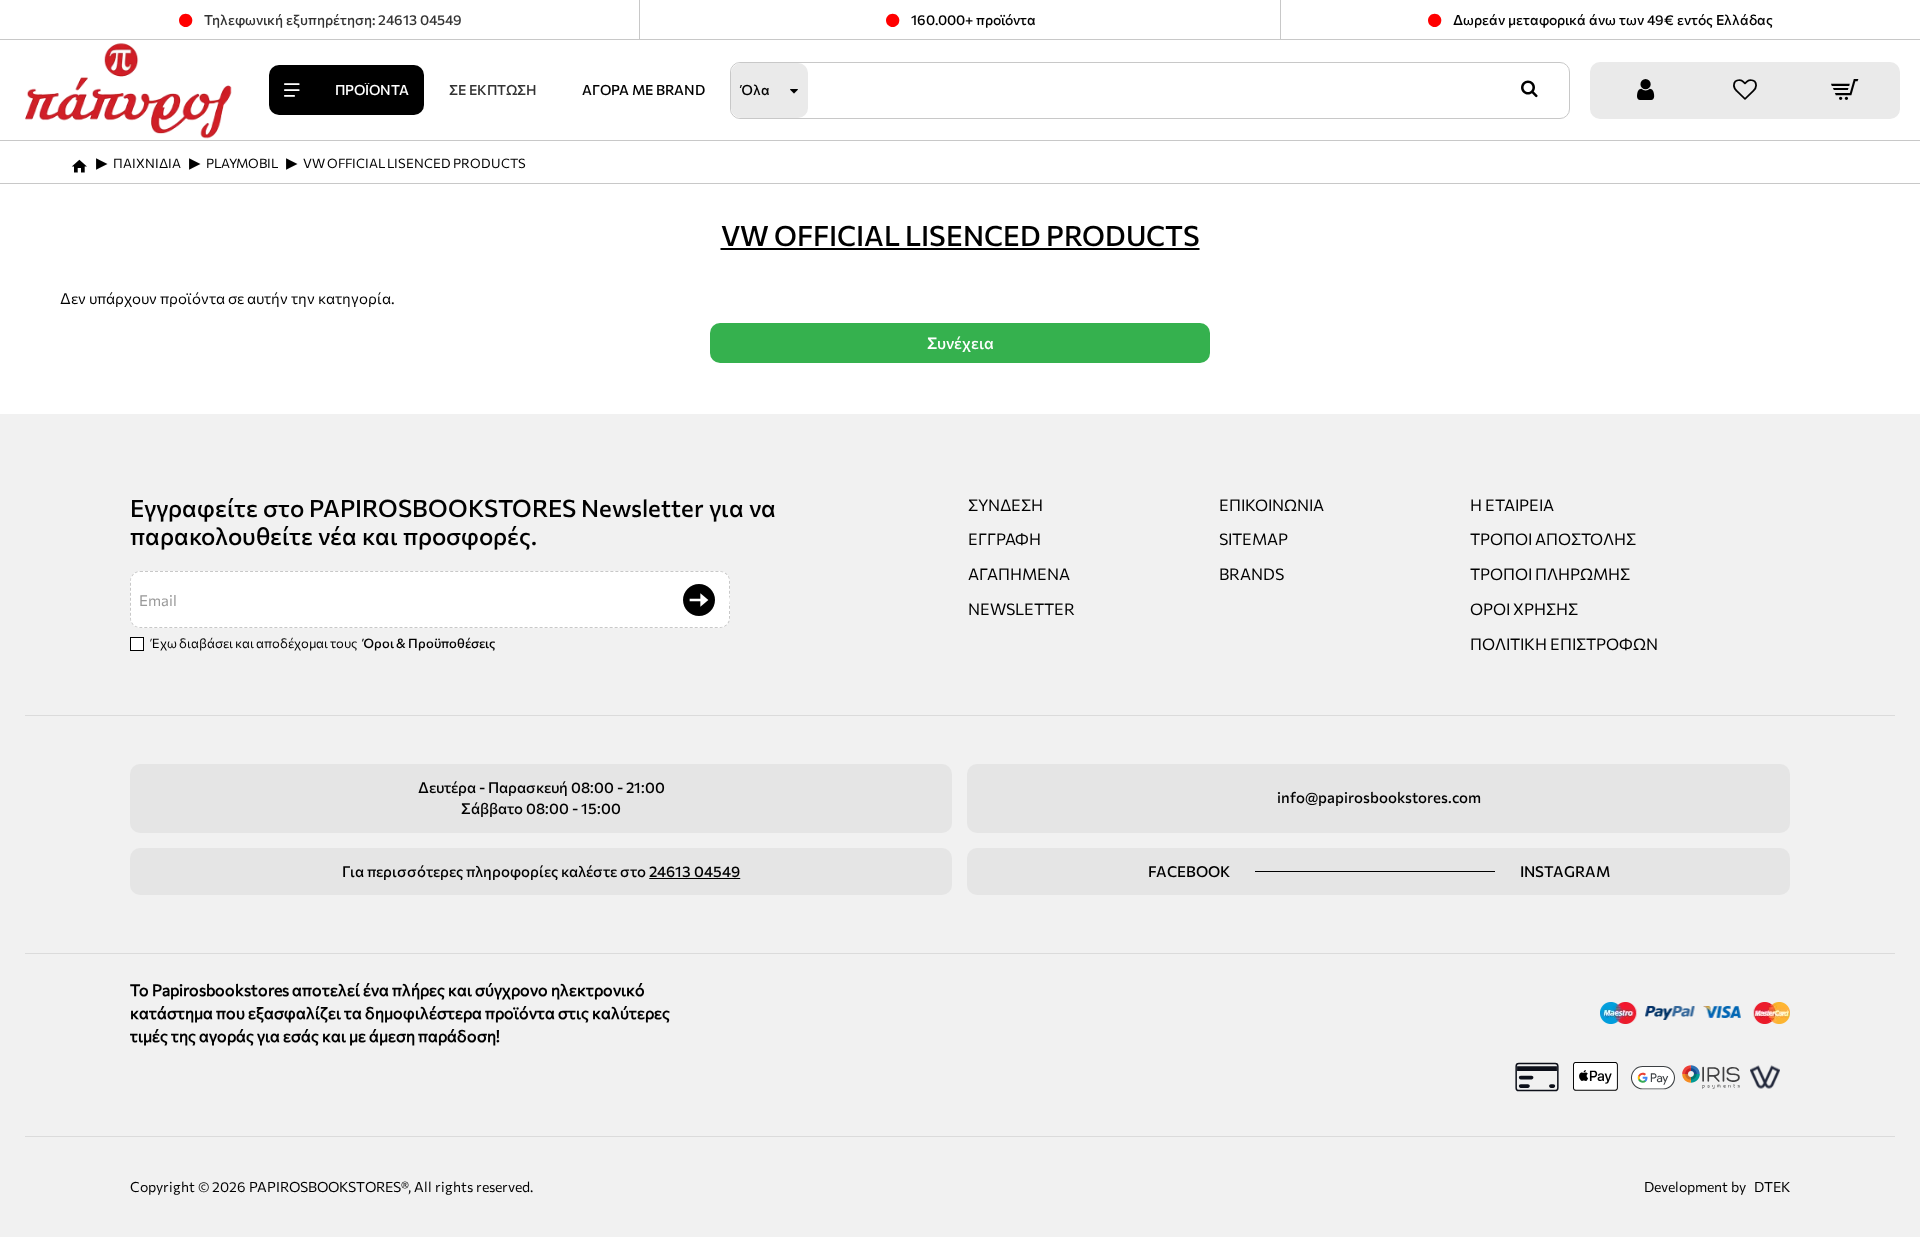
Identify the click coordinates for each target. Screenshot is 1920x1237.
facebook (1189, 871)
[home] (79, 160)
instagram (1565, 871)
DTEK (1772, 1186)
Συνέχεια (960, 342)
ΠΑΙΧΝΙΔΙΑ (147, 163)
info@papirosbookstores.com (1379, 797)
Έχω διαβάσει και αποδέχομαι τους (322, 643)
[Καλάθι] (1845, 90)
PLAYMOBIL (242, 163)
